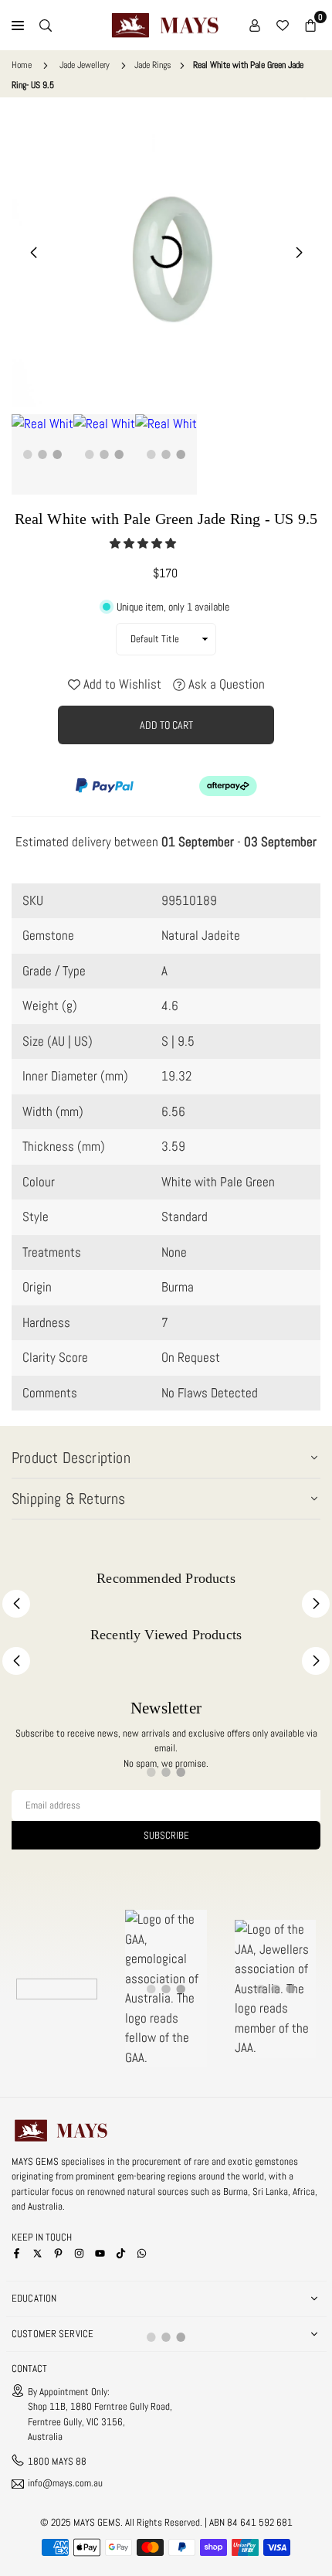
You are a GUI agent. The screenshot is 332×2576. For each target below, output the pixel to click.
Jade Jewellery (85, 65)
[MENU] (18, 26)
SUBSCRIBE (166, 1835)
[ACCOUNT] (255, 26)
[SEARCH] (46, 26)
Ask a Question (225, 684)
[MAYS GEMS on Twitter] (37, 2252)
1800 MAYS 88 (57, 2461)
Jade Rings (153, 65)
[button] (144, 543)
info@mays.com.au (65, 2484)
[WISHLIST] (283, 26)
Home (22, 65)
